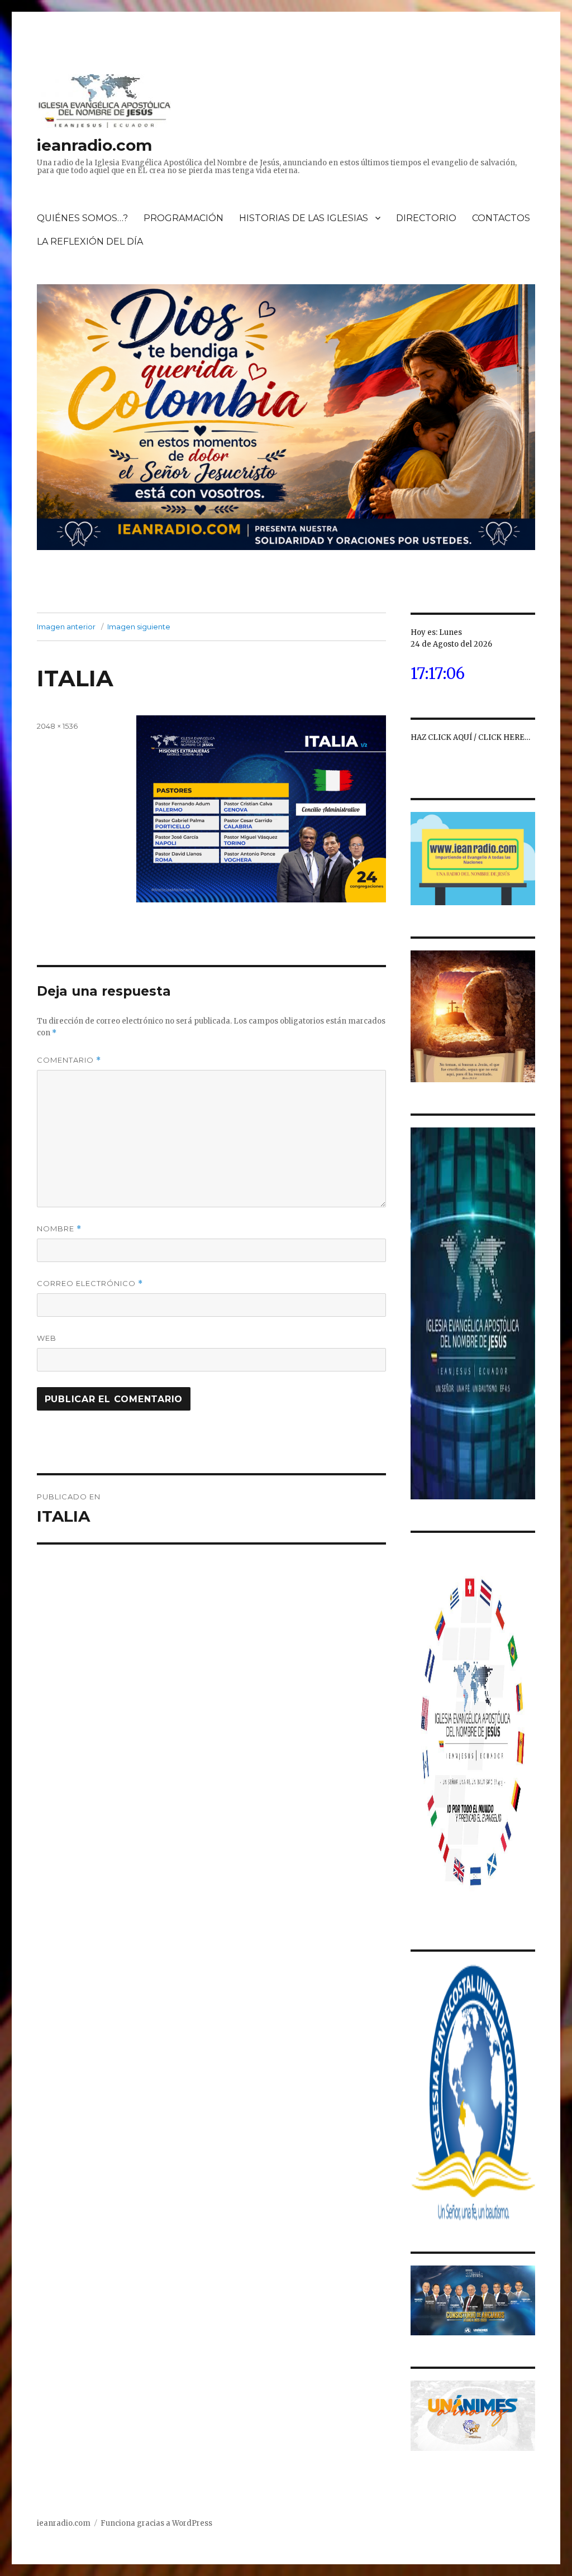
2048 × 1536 (57, 726)
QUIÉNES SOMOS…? (82, 218)
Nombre (59, 1229)
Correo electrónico (90, 1284)
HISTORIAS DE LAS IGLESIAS (304, 218)
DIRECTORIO (426, 218)
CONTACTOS (501, 218)
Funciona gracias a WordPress (156, 2523)
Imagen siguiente (139, 627)
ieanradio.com (94, 145)
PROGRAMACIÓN (183, 218)
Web (47, 1338)
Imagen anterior (66, 627)
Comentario (69, 1060)
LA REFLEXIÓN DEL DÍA (90, 242)
